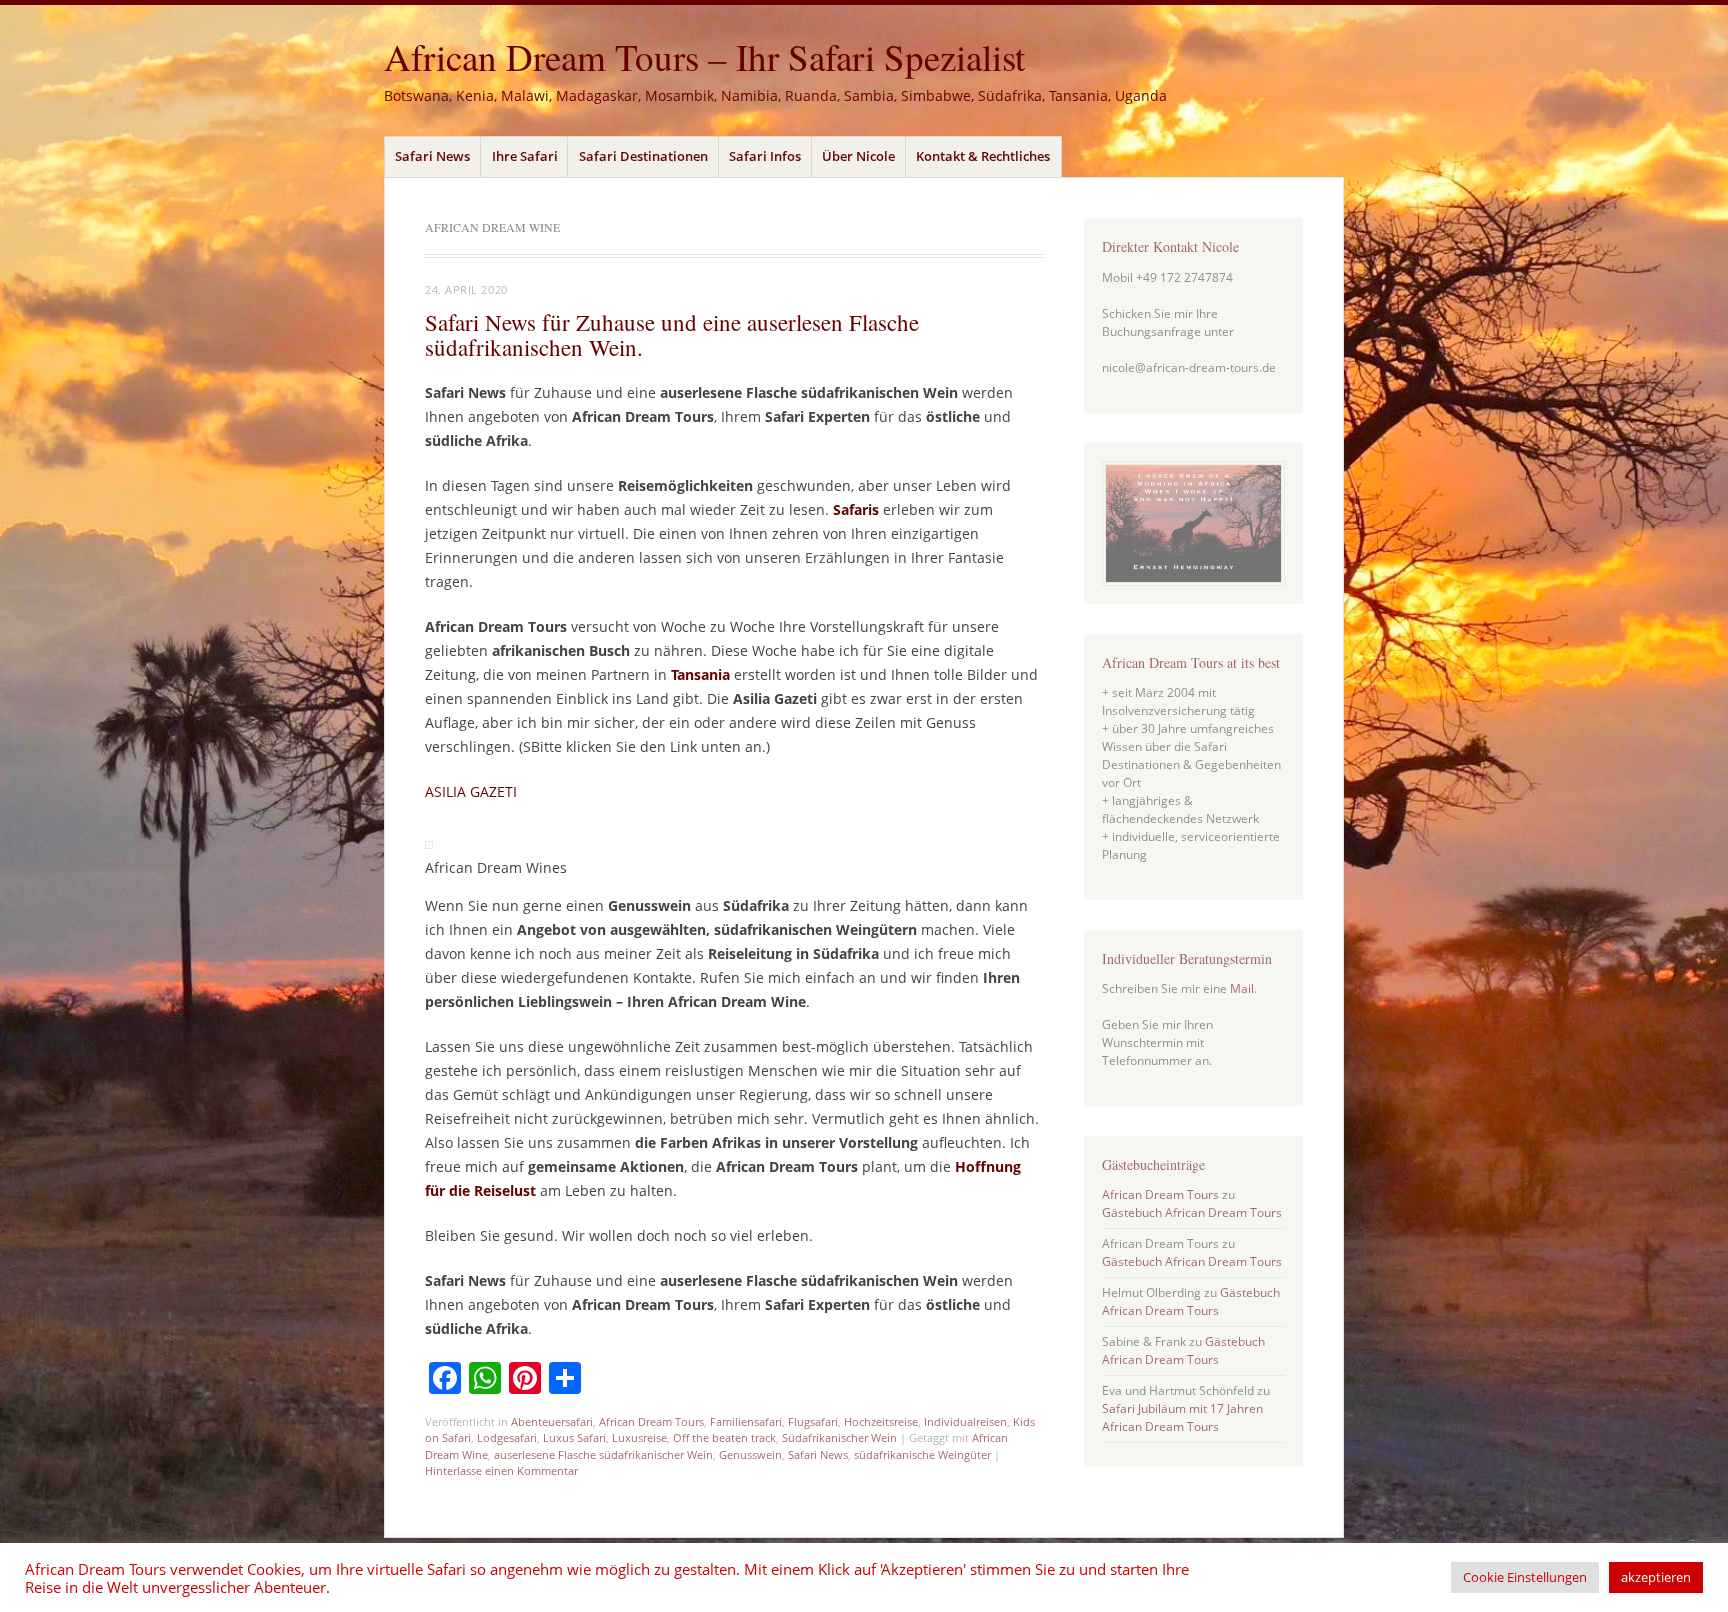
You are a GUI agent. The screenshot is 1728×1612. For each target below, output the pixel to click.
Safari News (432, 156)
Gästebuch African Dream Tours (1192, 1212)
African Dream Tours (651, 1421)
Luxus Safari (574, 1437)
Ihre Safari (525, 156)
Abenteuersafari (552, 1421)
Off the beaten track (724, 1437)
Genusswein (750, 1454)
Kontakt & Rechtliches (983, 156)
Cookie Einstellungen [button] (1525, 1577)
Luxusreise (639, 1437)
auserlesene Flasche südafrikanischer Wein (603, 1454)
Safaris (856, 509)
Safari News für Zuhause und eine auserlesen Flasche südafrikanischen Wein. (672, 334)
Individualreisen (965, 1421)
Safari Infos (765, 156)
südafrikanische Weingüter (922, 1454)
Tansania (700, 674)
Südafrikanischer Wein (839, 1437)
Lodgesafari (507, 1437)
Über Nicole (858, 156)
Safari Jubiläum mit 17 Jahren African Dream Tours (1182, 1417)
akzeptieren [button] (1656, 1577)
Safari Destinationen (643, 156)
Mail (1242, 988)
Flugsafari (813, 1421)
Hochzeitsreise (881, 1421)
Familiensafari (746, 1421)
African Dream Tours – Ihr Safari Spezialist (704, 56)
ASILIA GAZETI (471, 791)
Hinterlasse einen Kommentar (501, 1470)
